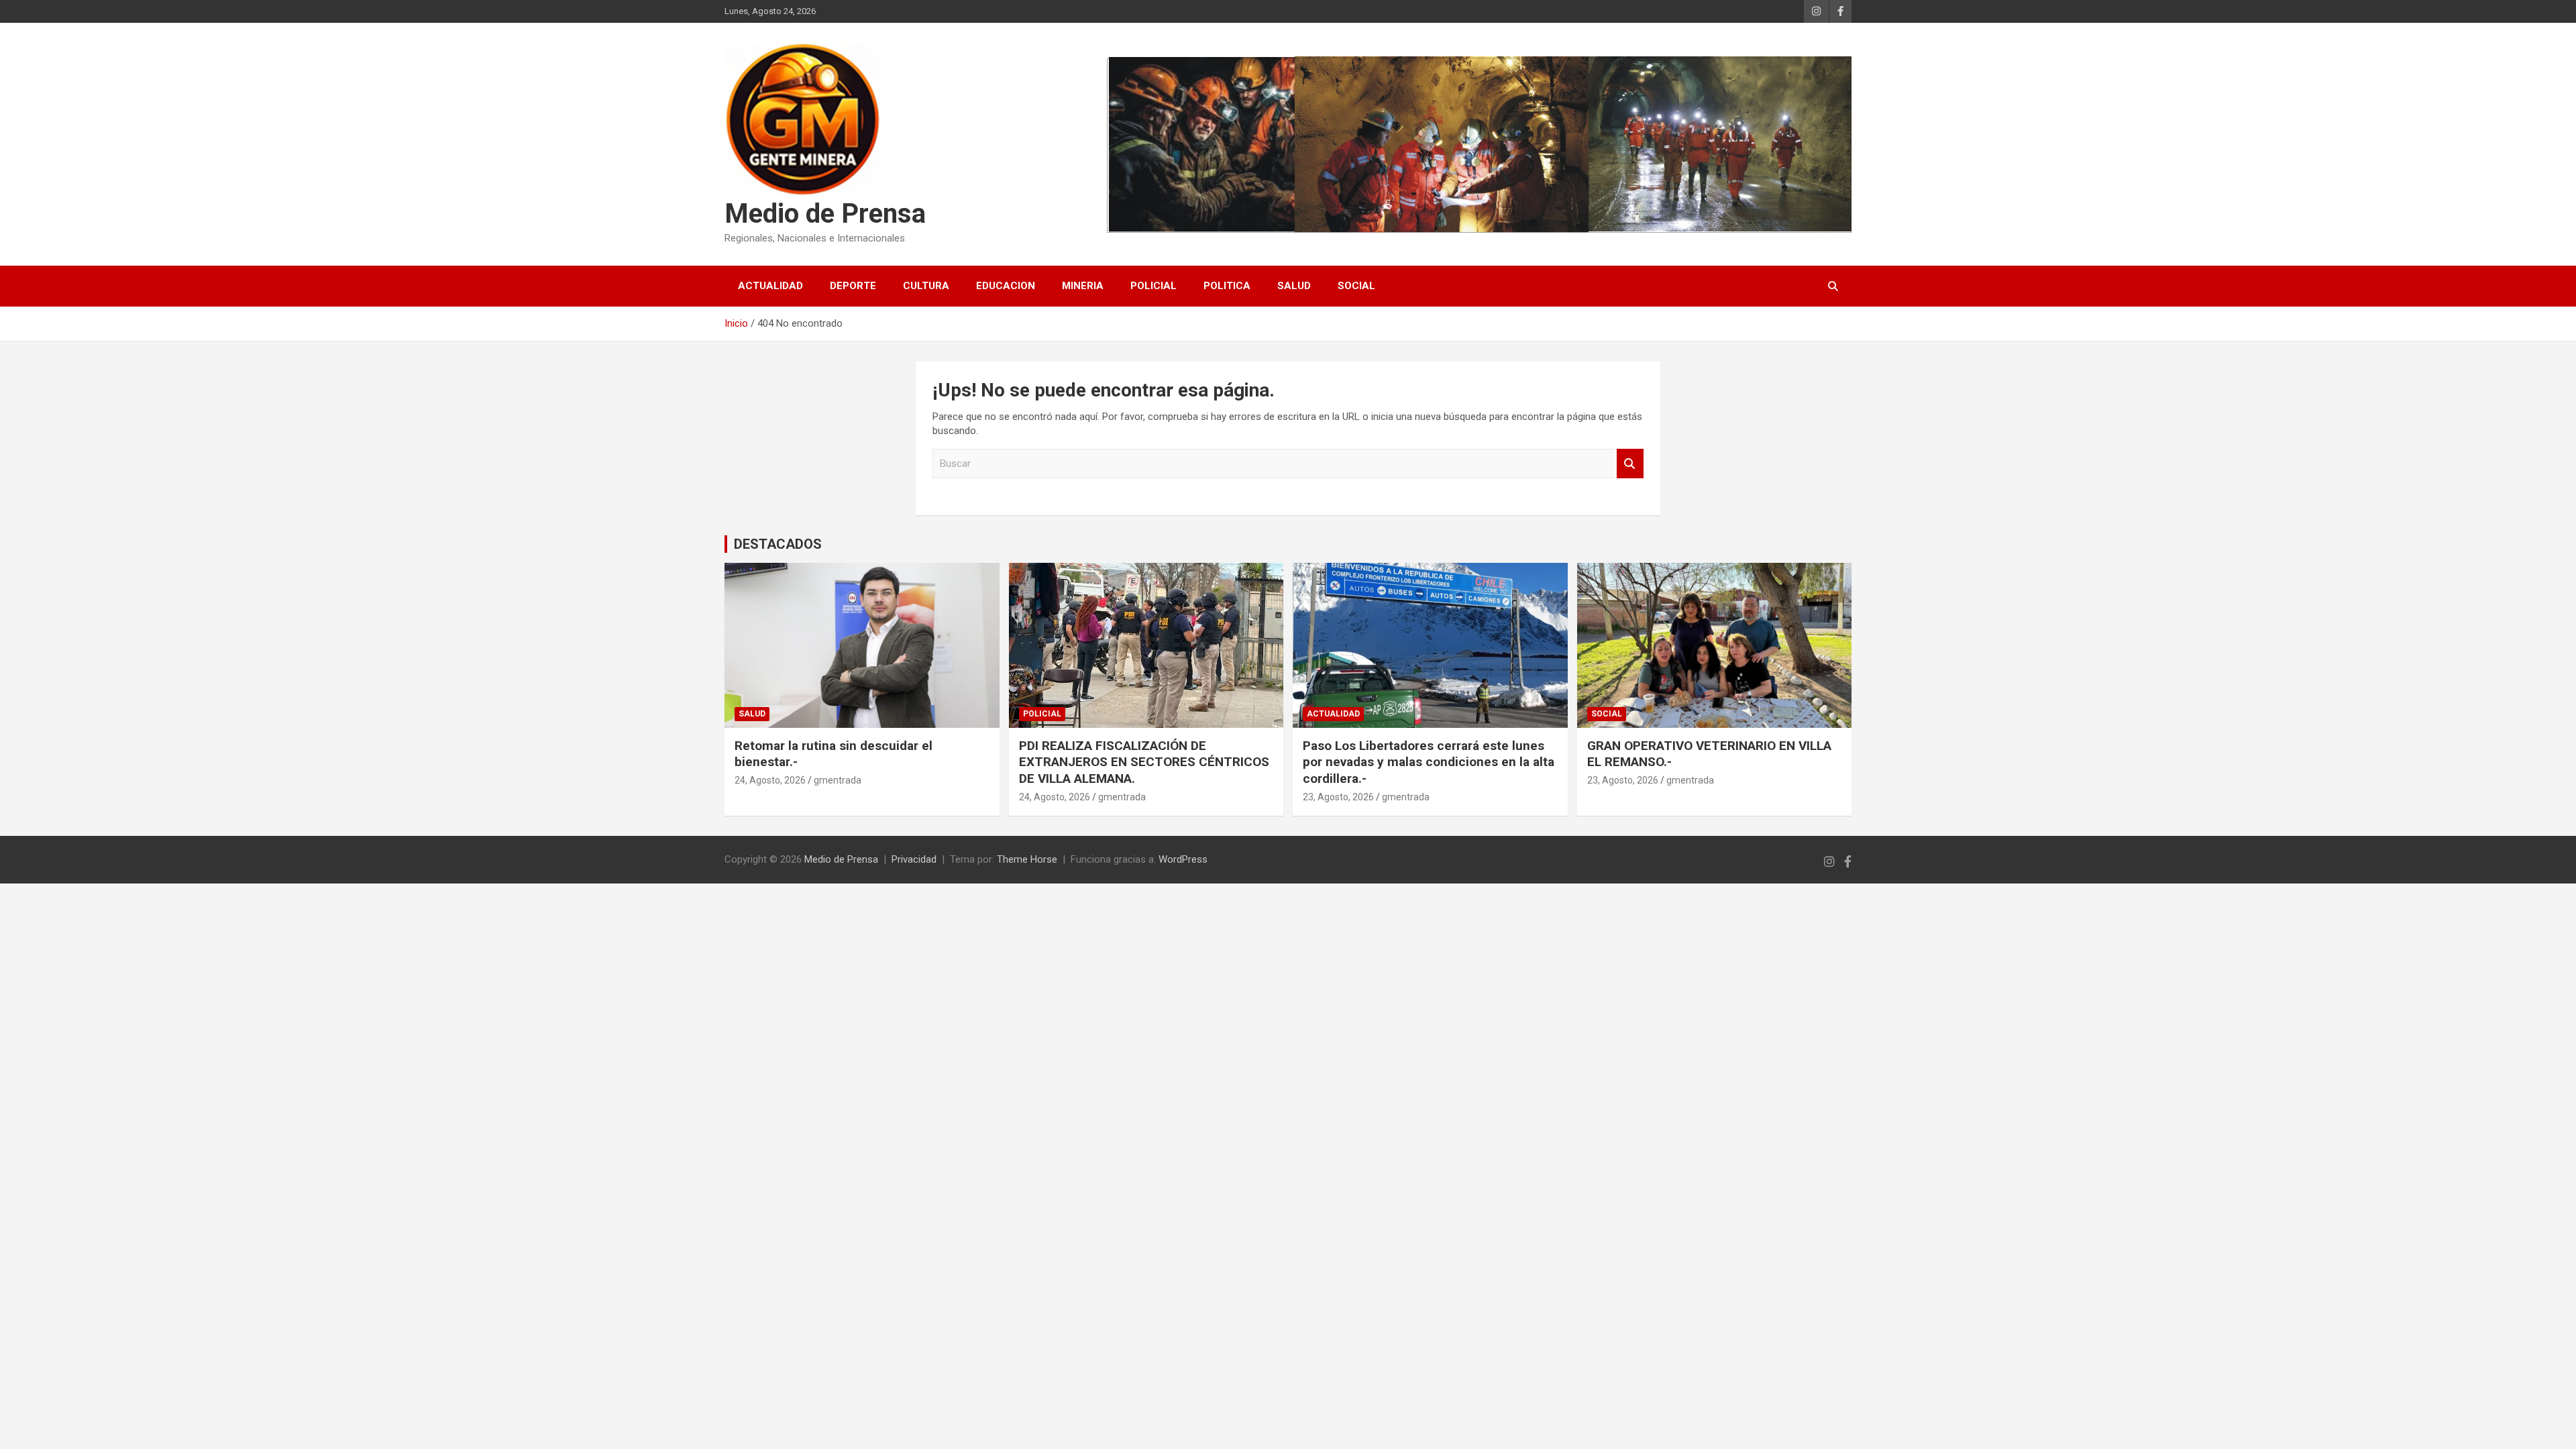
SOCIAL (1356, 286)
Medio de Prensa (825, 214)
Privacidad (914, 859)
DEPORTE (853, 286)
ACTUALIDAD (770, 286)
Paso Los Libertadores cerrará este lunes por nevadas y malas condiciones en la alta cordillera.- (1429, 762)
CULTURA (926, 286)
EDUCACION (1006, 286)
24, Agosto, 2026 (770, 780)
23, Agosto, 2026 (1338, 797)
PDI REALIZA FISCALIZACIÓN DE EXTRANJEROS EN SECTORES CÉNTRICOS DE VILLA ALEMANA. (1144, 762)
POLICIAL (1153, 286)
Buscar (1630, 464)
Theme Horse (1027, 859)
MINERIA (1083, 286)
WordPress (1183, 859)
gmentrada (838, 780)
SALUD (1294, 286)
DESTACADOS (778, 544)
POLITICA (1227, 286)
